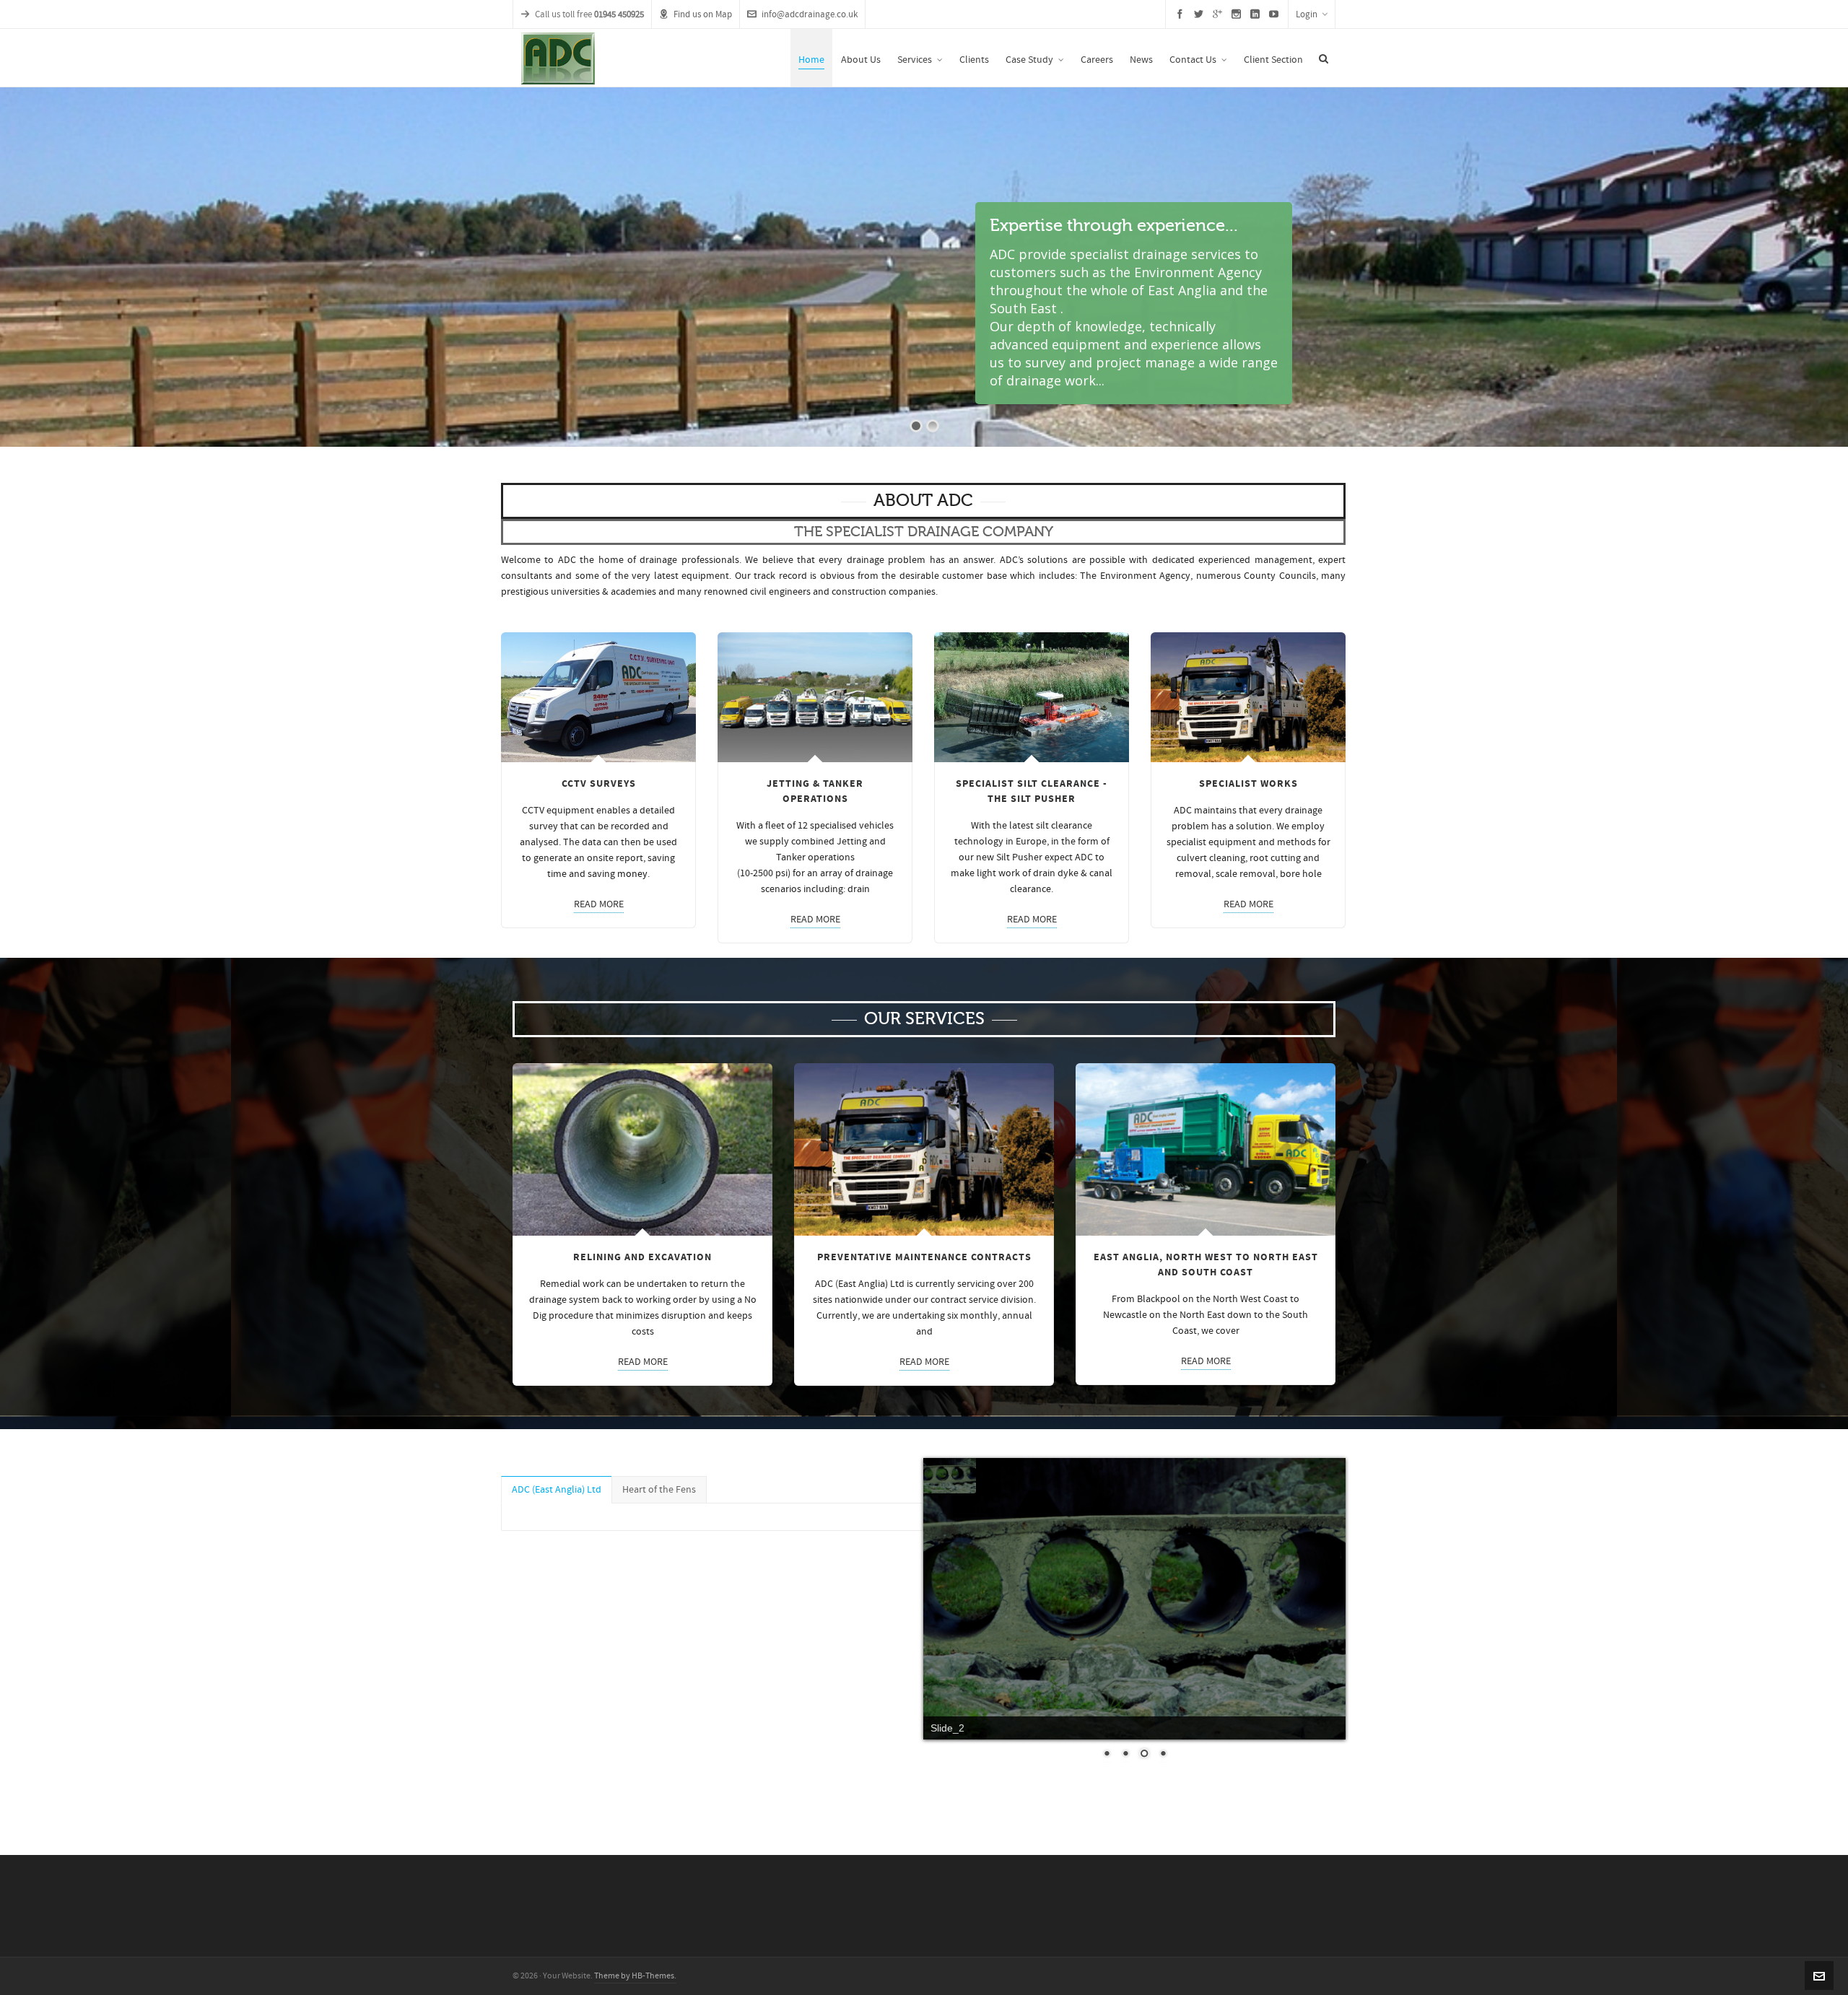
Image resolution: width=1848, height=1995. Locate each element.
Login (1307, 14)
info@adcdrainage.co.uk (810, 14)
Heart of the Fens (659, 1490)
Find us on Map (703, 14)
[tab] (557, 1490)
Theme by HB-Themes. (635, 1976)
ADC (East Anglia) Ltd (557, 1490)
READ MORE (599, 904)
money (632, 874)
